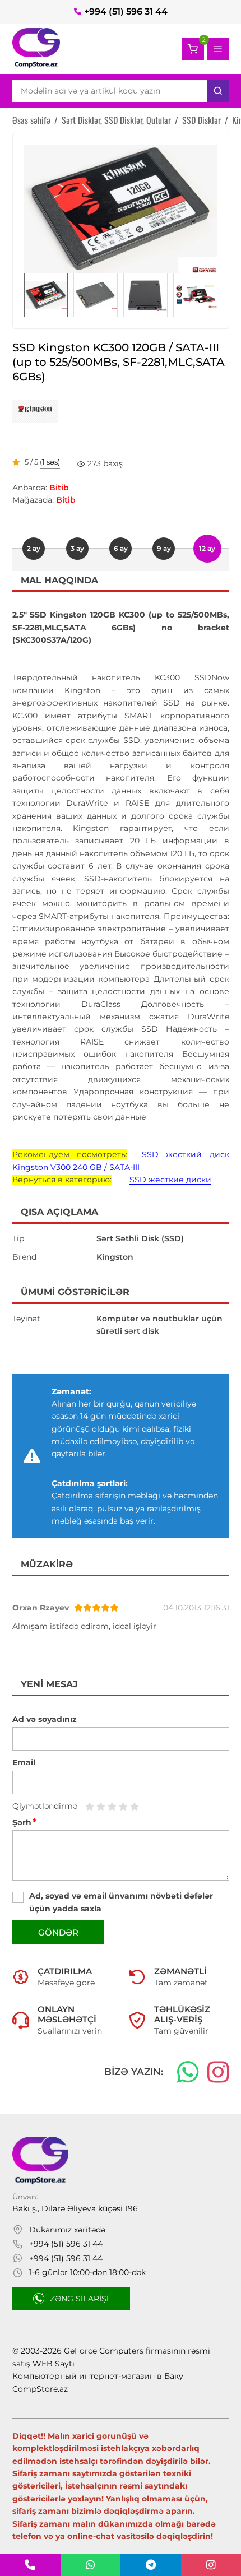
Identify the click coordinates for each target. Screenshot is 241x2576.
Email (24, 1762)
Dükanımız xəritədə (67, 2230)
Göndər (58, 1932)
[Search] (218, 91)
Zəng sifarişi (79, 2299)
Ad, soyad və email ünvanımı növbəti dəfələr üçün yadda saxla (121, 1902)
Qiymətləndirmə (45, 1806)
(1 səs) (50, 462)
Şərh (25, 1822)
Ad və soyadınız (45, 1719)
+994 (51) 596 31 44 (126, 11)
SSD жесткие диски (170, 1180)
